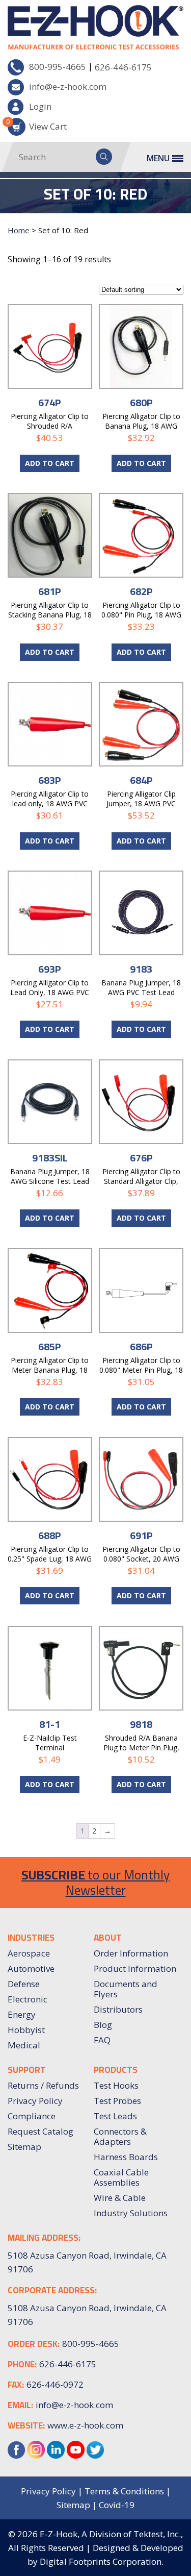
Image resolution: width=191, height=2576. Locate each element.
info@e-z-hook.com (68, 86)
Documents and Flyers (126, 1989)
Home (19, 230)
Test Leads (115, 2116)
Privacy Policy (35, 2101)
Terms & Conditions (124, 2491)
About (108, 1938)
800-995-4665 (58, 67)
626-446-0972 (55, 2384)
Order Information (131, 1953)
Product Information (135, 1968)
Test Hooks (116, 2085)
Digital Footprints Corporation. (102, 2561)
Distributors (118, 2009)
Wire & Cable (120, 2198)
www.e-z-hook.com (85, 2425)
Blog (103, 2025)
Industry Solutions (131, 2213)
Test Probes (117, 2101)
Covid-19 (117, 2505)
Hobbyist (26, 2030)
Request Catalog (40, 2131)
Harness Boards (126, 2157)
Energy (22, 2014)
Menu (158, 158)
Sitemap (24, 2147)
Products (116, 2070)
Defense (24, 1984)
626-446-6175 (123, 67)
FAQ (102, 2040)
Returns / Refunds (43, 2085)
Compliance (32, 2116)
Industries (31, 1938)
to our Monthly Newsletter (95, 1882)
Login (40, 106)
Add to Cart (50, 463)
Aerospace (29, 1953)
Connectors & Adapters (120, 2136)
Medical (24, 2045)
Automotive (31, 1968)
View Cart (37, 125)
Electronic (28, 1999)
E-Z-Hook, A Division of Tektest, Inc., (111, 2534)
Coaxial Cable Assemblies (121, 2177)
